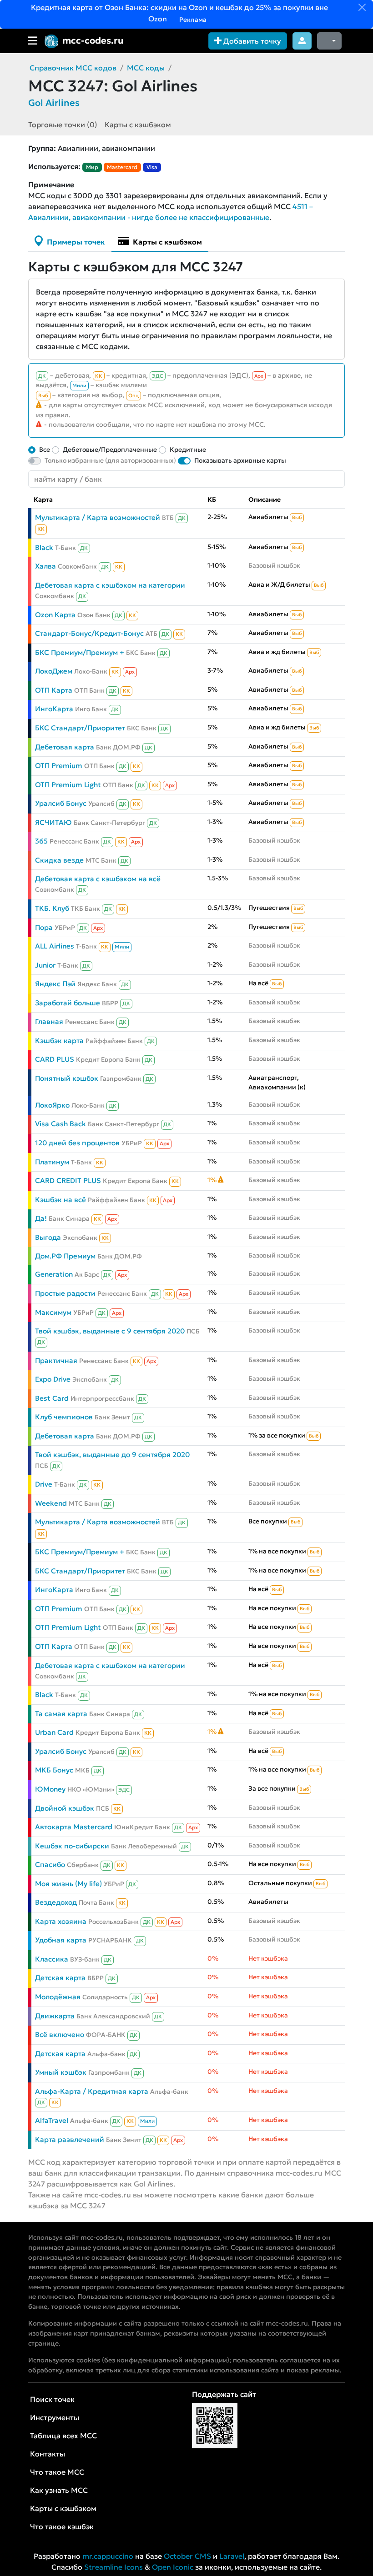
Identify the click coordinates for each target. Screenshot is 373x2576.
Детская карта (60, 1978)
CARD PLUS (55, 1059)
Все (45, 449)
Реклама (192, 20)
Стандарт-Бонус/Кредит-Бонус (89, 633)
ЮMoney (50, 1789)
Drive (44, 1484)
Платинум (52, 1162)
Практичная (56, 1360)
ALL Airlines (55, 946)
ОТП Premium (59, 766)
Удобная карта (61, 1940)
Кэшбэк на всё (60, 1200)
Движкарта (55, 2016)
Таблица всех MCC (63, 2436)
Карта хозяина (61, 1921)
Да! (41, 1218)
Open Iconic (173, 2567)
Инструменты (55, 2417)
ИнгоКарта (54, 709)
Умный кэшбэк (61, 2072)
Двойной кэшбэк (65, 1808)
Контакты (48, 2454)
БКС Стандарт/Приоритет (80, 728)
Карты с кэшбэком (138, 125)
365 (41, 841)
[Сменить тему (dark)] (329, 41)
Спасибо (50, 1865)
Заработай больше (68, 1003)
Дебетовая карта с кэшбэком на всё (98, 879)
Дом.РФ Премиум (65, 1256)
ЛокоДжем (54, 671)
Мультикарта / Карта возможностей (98, 517)
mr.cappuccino (108, 2556)
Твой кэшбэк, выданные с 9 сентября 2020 (110, 1331)
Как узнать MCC (59, 2490)
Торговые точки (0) (63, 125)
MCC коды (146, 68)
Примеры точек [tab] (75, 242)
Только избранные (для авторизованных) (110, 460)
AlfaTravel (52, 2120)
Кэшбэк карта (59, 1041)
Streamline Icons (113, 2567)
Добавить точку (251, 41)
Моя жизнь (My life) (68, 1884)
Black (44, 547)
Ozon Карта (55, 615)
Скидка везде (59, 860)
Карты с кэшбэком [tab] (166, 242)
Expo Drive (53, 1379)
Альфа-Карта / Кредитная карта (92, 2091)
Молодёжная (58, 1997)
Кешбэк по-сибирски (72, 1846)
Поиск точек (52, 2399)
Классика (52, 1959)
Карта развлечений (70, 2139)
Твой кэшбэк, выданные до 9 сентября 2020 (112, 1455)
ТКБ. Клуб (52, 908)
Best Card (52, 1398)
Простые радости (65, 1293)
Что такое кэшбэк (62, 2526)
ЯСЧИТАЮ (53, 822)
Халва (45, 566)
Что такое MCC (57, 2472)
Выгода (48, 1237)
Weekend (51, 1503)
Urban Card (54, 1732)
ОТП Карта (54, 690)
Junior (45, 965)
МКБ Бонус (54, 1770)
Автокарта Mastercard (74, 1827)
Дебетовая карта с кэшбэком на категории (110, 585)
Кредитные (188, 449)
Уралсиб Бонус (61, 803)
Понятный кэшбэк (67, 1078)
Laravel (232, 2556)
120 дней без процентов (77, 1143)
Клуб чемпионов (64, 1417)
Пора (44, 927)
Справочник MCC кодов (73, 68)
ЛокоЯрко (52, 1105)
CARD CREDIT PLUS (68, 1181)
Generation (54, 1274)
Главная (49, 1021)
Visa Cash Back (60, 1124)
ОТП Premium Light (68, 785)
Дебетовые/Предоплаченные (110, 449)
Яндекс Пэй (55, 984)
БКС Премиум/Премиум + (80, 652)
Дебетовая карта (65, 747)
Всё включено (60, 2034)
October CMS (187, 2556)
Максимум (53, 1312)
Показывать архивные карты (240, 460)
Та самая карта (61, 1714)
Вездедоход (56, 1902)
